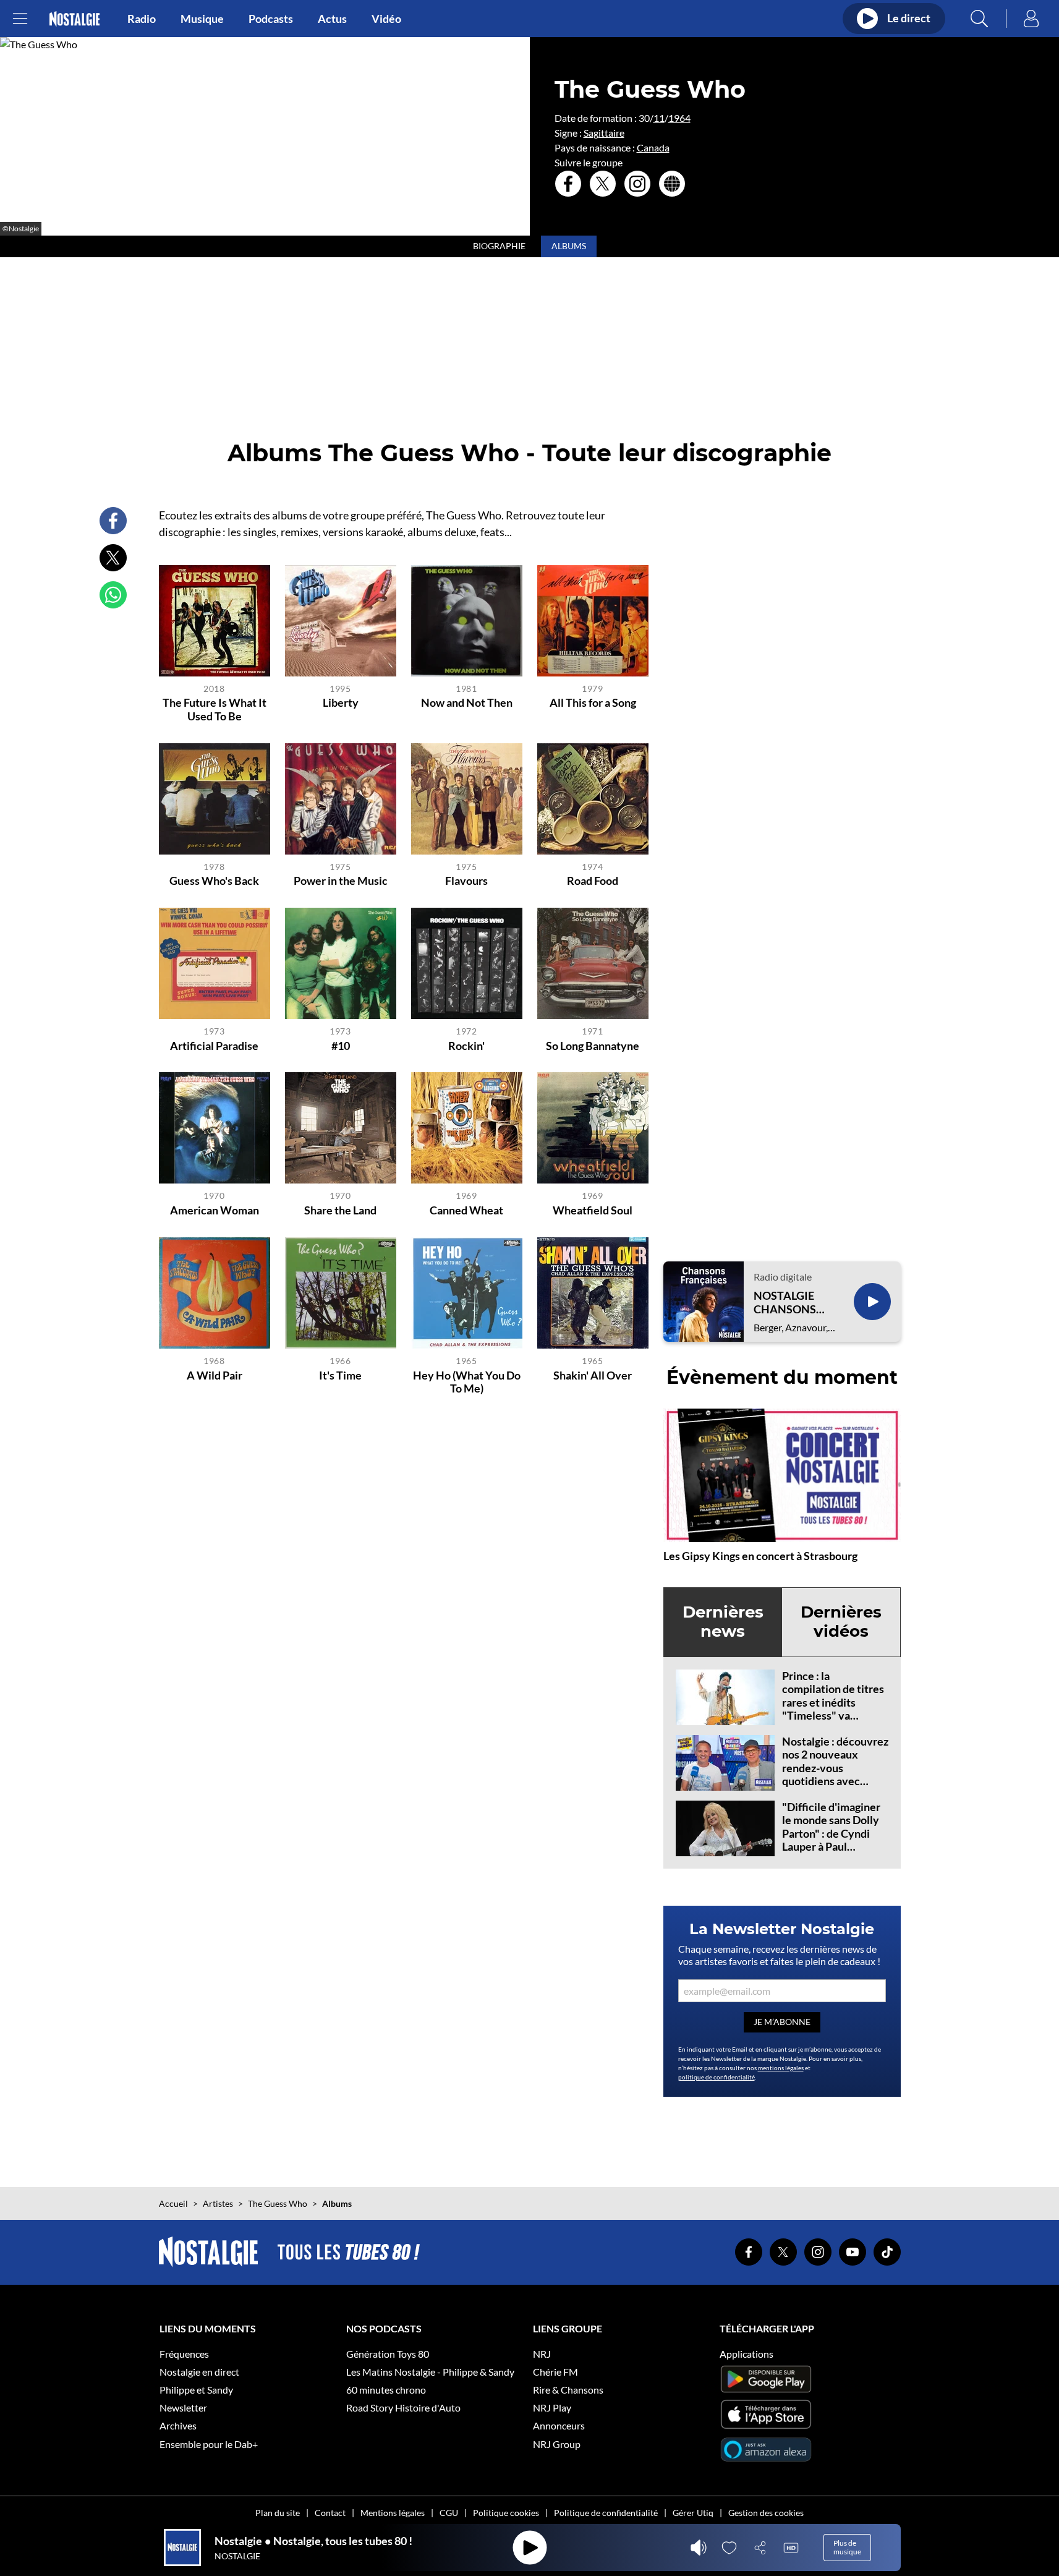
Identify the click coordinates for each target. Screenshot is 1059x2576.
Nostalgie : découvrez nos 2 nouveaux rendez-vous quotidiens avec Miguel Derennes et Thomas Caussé (835, 1775)
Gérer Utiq (693, 2513)
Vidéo (386, 19)
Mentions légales (393, 2513)
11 (659, 118)
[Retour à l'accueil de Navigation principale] (74, 19)
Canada (653, 147)
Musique (202, 19)
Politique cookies (506, 2513)
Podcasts (271, 19)
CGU (449, 2513)
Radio (142, 19)
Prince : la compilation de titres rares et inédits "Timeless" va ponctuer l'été (833, 1702)
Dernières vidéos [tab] (841, 1622)
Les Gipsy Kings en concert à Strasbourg (760, 1556)
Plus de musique (847, 2547)
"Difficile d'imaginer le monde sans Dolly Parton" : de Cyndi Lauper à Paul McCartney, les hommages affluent (831, 1840)
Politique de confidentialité (606, 2513)
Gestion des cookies (766, 2513)
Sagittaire (604, 133)
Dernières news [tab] (723, 1622)
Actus (332, 19)
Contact (330, 2513)
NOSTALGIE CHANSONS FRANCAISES (788, 1303)
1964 (679, 118)
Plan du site (278, 2513)
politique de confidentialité (717, 2077)
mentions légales (781, 2068)
